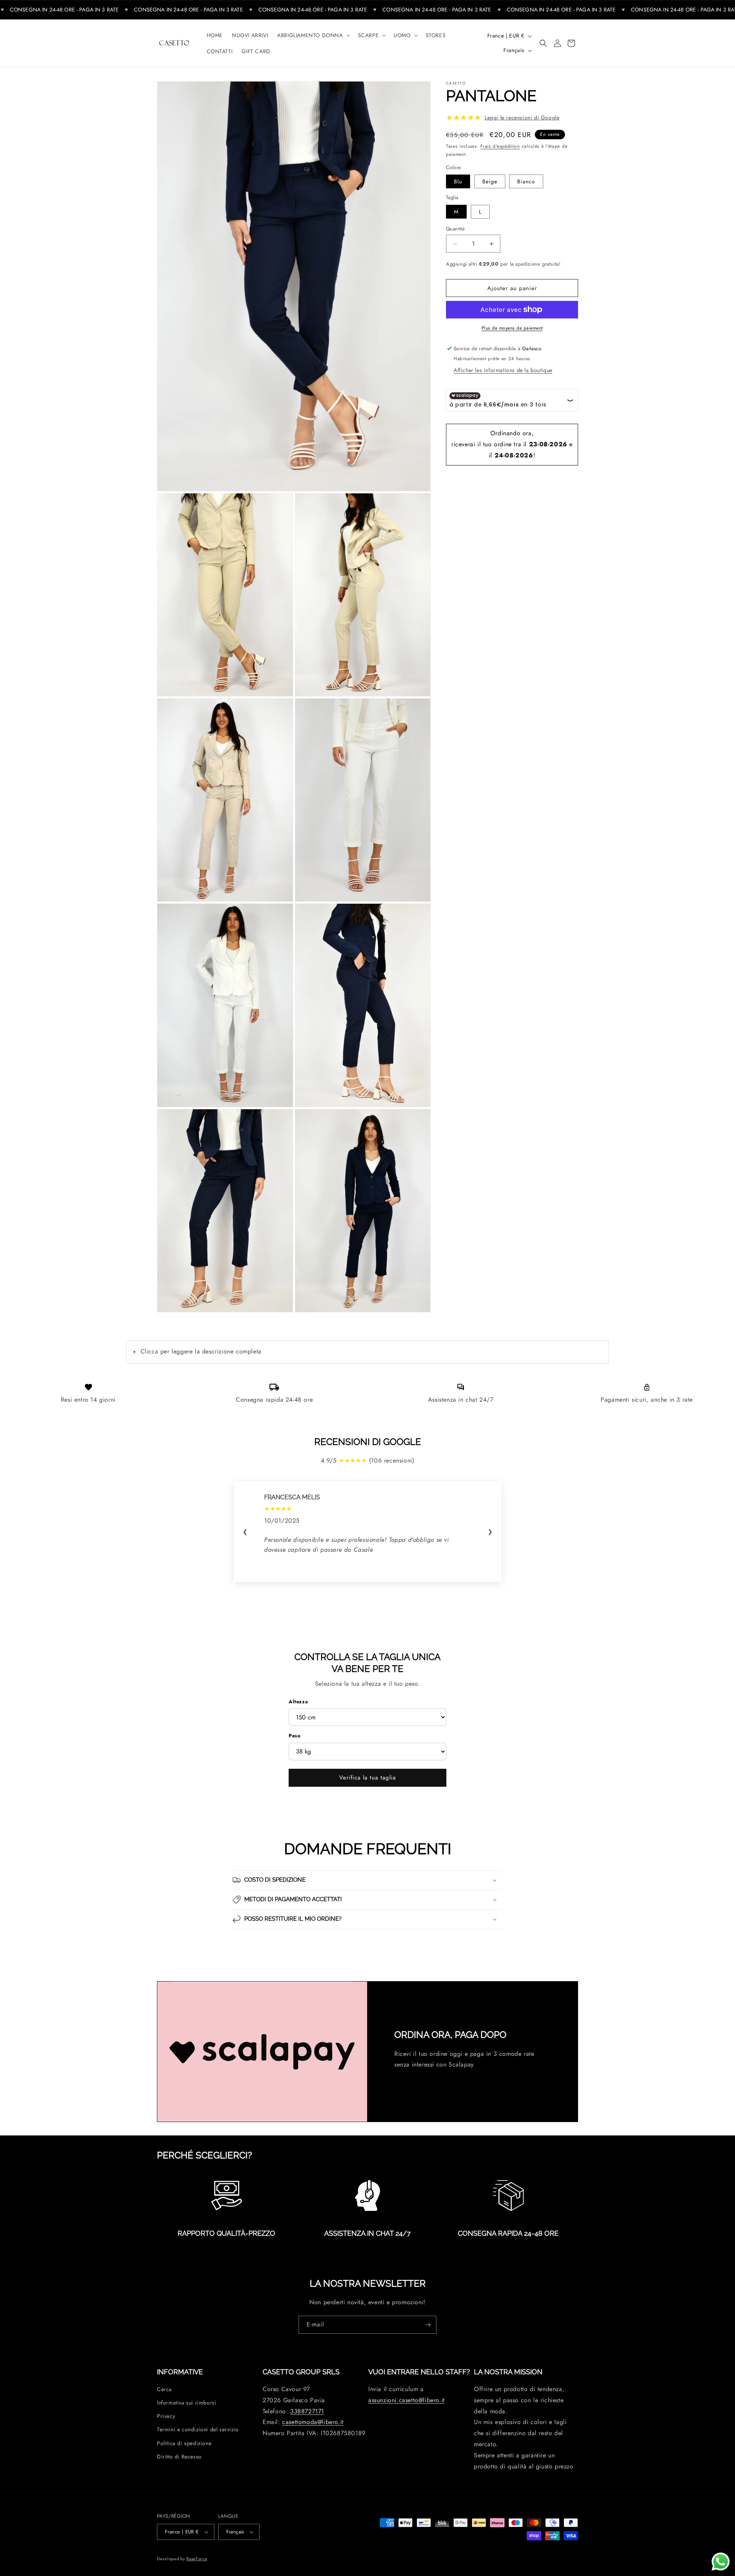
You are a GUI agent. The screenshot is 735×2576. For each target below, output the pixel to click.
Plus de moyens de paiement (512, 328)
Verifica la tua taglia (367, 1778)
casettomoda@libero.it (313, 2422)
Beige (490, 182)
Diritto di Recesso (179, 2457)
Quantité (455, 229)
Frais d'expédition (500, 146)
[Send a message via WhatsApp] (721, 2562)
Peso (295, 1736)
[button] (313, 35)
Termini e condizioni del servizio (198, 2429)
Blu (458, 182)
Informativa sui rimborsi (187, 2403)
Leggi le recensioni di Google (522, 118)
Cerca (164, 2389)
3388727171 (307, 2411)
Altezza (298, 1702)
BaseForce (197, 2558)
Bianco (526, 182)
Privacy (166, 2416)
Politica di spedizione (184, 2443)
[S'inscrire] (428, 2325)
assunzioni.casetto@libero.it (407, 2400)
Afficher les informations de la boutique (503, 370)
